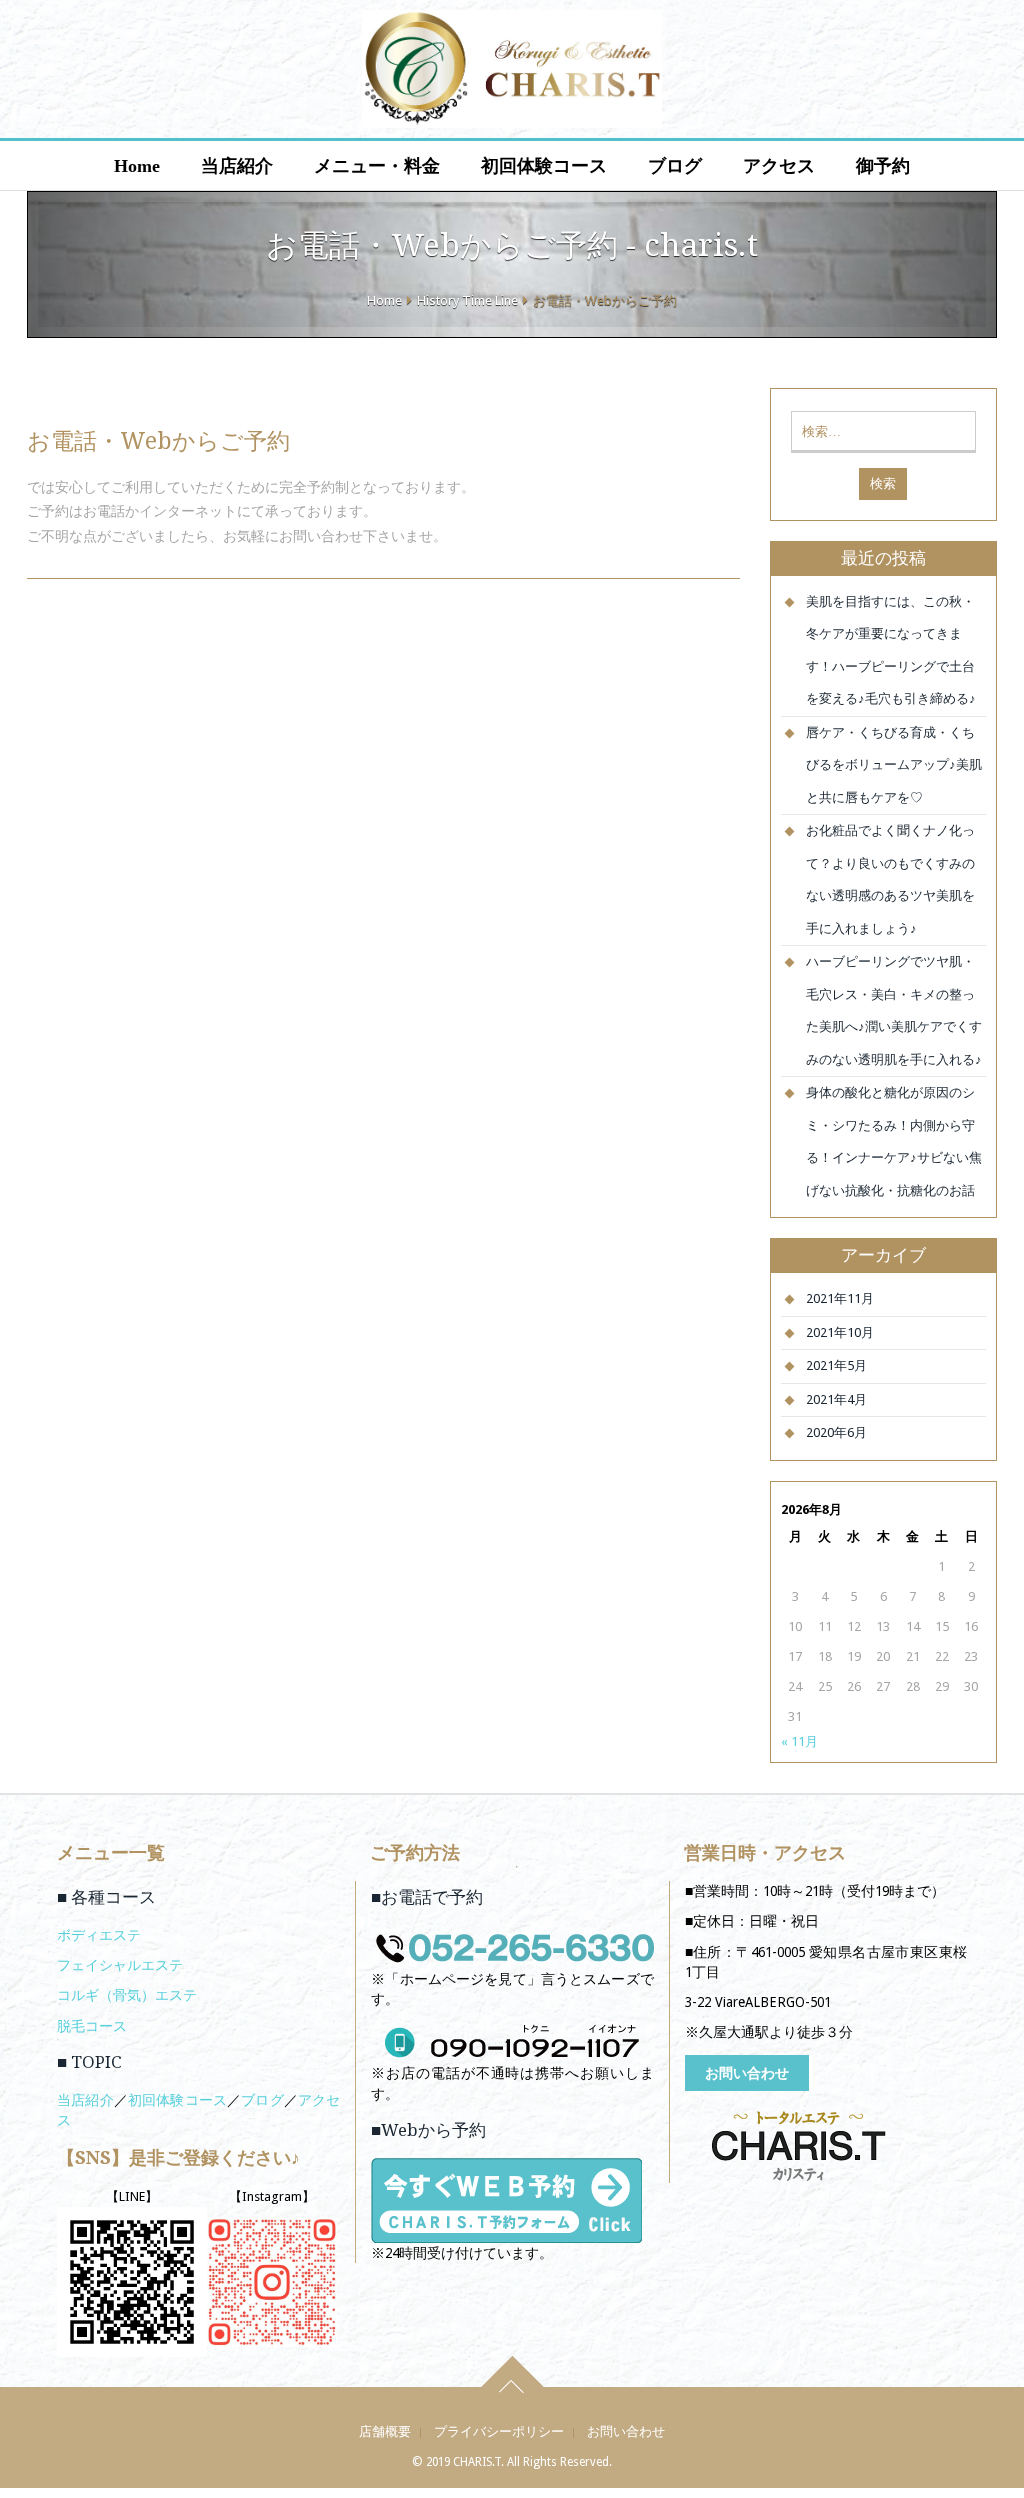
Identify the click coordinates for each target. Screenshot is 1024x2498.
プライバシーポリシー (499, 2431)
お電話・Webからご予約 (158, 441)
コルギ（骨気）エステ (127, 1995)
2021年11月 (840, 1298)
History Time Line (467, 300)
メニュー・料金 (377, 166)
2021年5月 (836, 1365)
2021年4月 (836, 1399)
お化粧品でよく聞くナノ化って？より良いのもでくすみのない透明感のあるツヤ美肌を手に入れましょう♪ (890, 879)
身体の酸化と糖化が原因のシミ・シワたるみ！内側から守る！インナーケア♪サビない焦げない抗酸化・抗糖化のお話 (894, 1141)
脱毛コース (92, 2026)
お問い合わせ (747, 2073)
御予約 (883, 166)
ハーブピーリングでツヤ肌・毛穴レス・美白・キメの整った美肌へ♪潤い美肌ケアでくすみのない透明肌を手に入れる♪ (894, 1010)
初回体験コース (544, 166)
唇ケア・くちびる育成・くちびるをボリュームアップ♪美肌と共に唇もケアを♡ (894, 765)
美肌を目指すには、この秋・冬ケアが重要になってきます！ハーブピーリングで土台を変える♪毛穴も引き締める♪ (891, 650)
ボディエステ (99, 1935)
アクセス (779, 166)
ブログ (675, 166)
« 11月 (799, 1741)
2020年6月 (836, 1432)
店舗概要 (385, 2431)
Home (137, 166)
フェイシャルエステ (120, 1965)
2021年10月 (840, 1332)
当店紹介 (237, 166)
